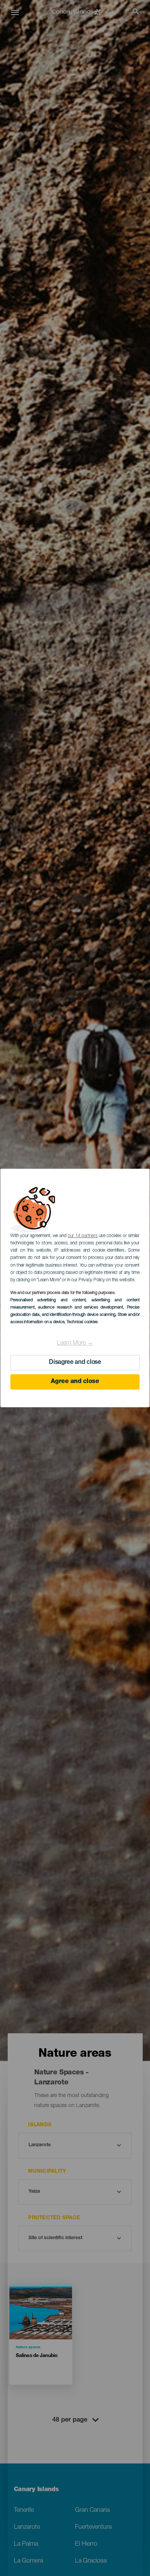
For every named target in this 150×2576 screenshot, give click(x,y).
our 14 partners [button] (82, 1236)
